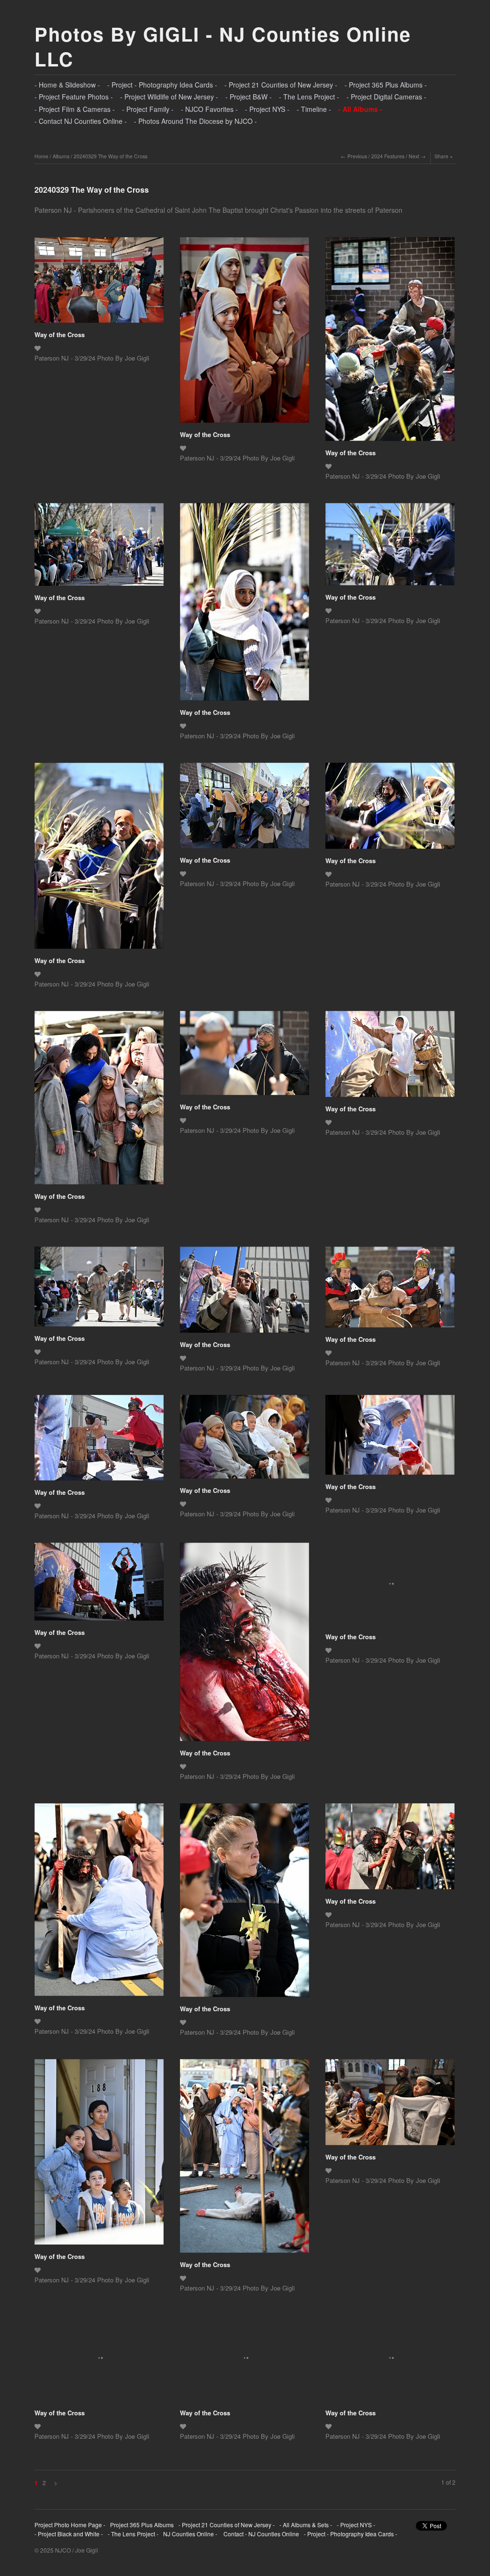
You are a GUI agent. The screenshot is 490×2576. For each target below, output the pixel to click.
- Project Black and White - (69, 2534)
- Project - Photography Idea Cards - (162, 85)
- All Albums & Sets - (306, 2525)
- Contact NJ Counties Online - (81, 121)
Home (41, 156)
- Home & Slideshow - (67, 85)
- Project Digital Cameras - (386, 97)
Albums (61, 156)
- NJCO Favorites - (209, 109)
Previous (357, 156)
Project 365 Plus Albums (142, 2525)
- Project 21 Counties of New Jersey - (281, 85)
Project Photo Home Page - (70, 2525)
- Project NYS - (267, 109)
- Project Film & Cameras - (75, 109)
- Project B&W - (249, 97)
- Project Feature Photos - (74, 97)
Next (414, 156)
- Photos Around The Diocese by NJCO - (195, 121)
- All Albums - (360, 109)
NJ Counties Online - (190, 2534)
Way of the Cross (60, 334)
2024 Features (388, 156)
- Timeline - (314, 109)
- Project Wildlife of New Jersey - (169, 97)
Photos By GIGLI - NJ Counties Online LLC (223, 46)
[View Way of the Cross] (99, 283)
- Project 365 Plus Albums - (386, 85)
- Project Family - (148, 109)
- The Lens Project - (309, 97)
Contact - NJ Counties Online (261, 2534)
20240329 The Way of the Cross (111, 156)
